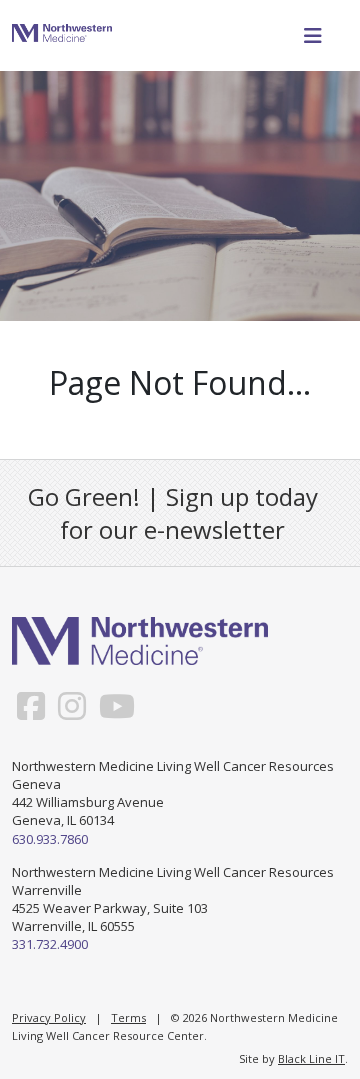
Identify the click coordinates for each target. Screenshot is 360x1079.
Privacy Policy (49, 1017)
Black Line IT (311, 1058)
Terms (128, 1017)
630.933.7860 (50, 839)
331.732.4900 (50, 944)
